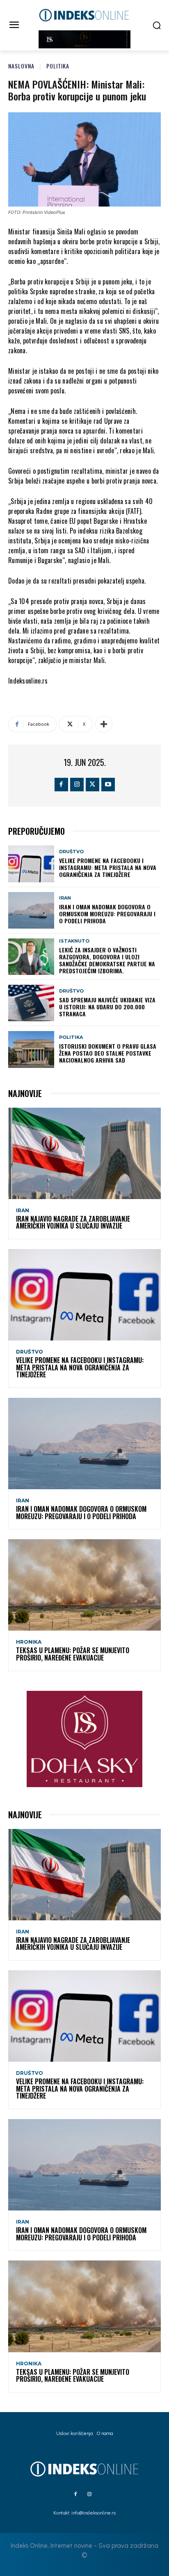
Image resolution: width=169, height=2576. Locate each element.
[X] (92, 785)
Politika (58, 66)
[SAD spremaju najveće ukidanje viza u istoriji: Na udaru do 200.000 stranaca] (31, 1003)
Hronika (29, 1642)
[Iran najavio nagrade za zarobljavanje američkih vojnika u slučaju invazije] (84, 1153)
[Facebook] (61, 785)
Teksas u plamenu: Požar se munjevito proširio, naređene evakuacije (73, 1654)
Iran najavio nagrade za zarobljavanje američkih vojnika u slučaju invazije (73, 1222)
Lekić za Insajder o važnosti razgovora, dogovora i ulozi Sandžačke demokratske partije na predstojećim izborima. (107, 960)
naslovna (21, 66)
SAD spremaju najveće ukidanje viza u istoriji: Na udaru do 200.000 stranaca (107, 1007)
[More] (104, 724)
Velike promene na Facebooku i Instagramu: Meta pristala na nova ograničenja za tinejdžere (108, 867)
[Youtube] (108, 785)
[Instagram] (77, 785)
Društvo (71, 852)
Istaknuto (74, 941)
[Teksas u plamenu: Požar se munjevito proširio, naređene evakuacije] (84, 1585)
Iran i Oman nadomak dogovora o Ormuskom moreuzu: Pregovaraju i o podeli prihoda (107, 914)
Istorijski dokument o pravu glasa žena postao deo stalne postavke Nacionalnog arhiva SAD (108, 1053)
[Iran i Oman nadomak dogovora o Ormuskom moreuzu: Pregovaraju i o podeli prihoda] (31, 910)
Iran (65, 898)
